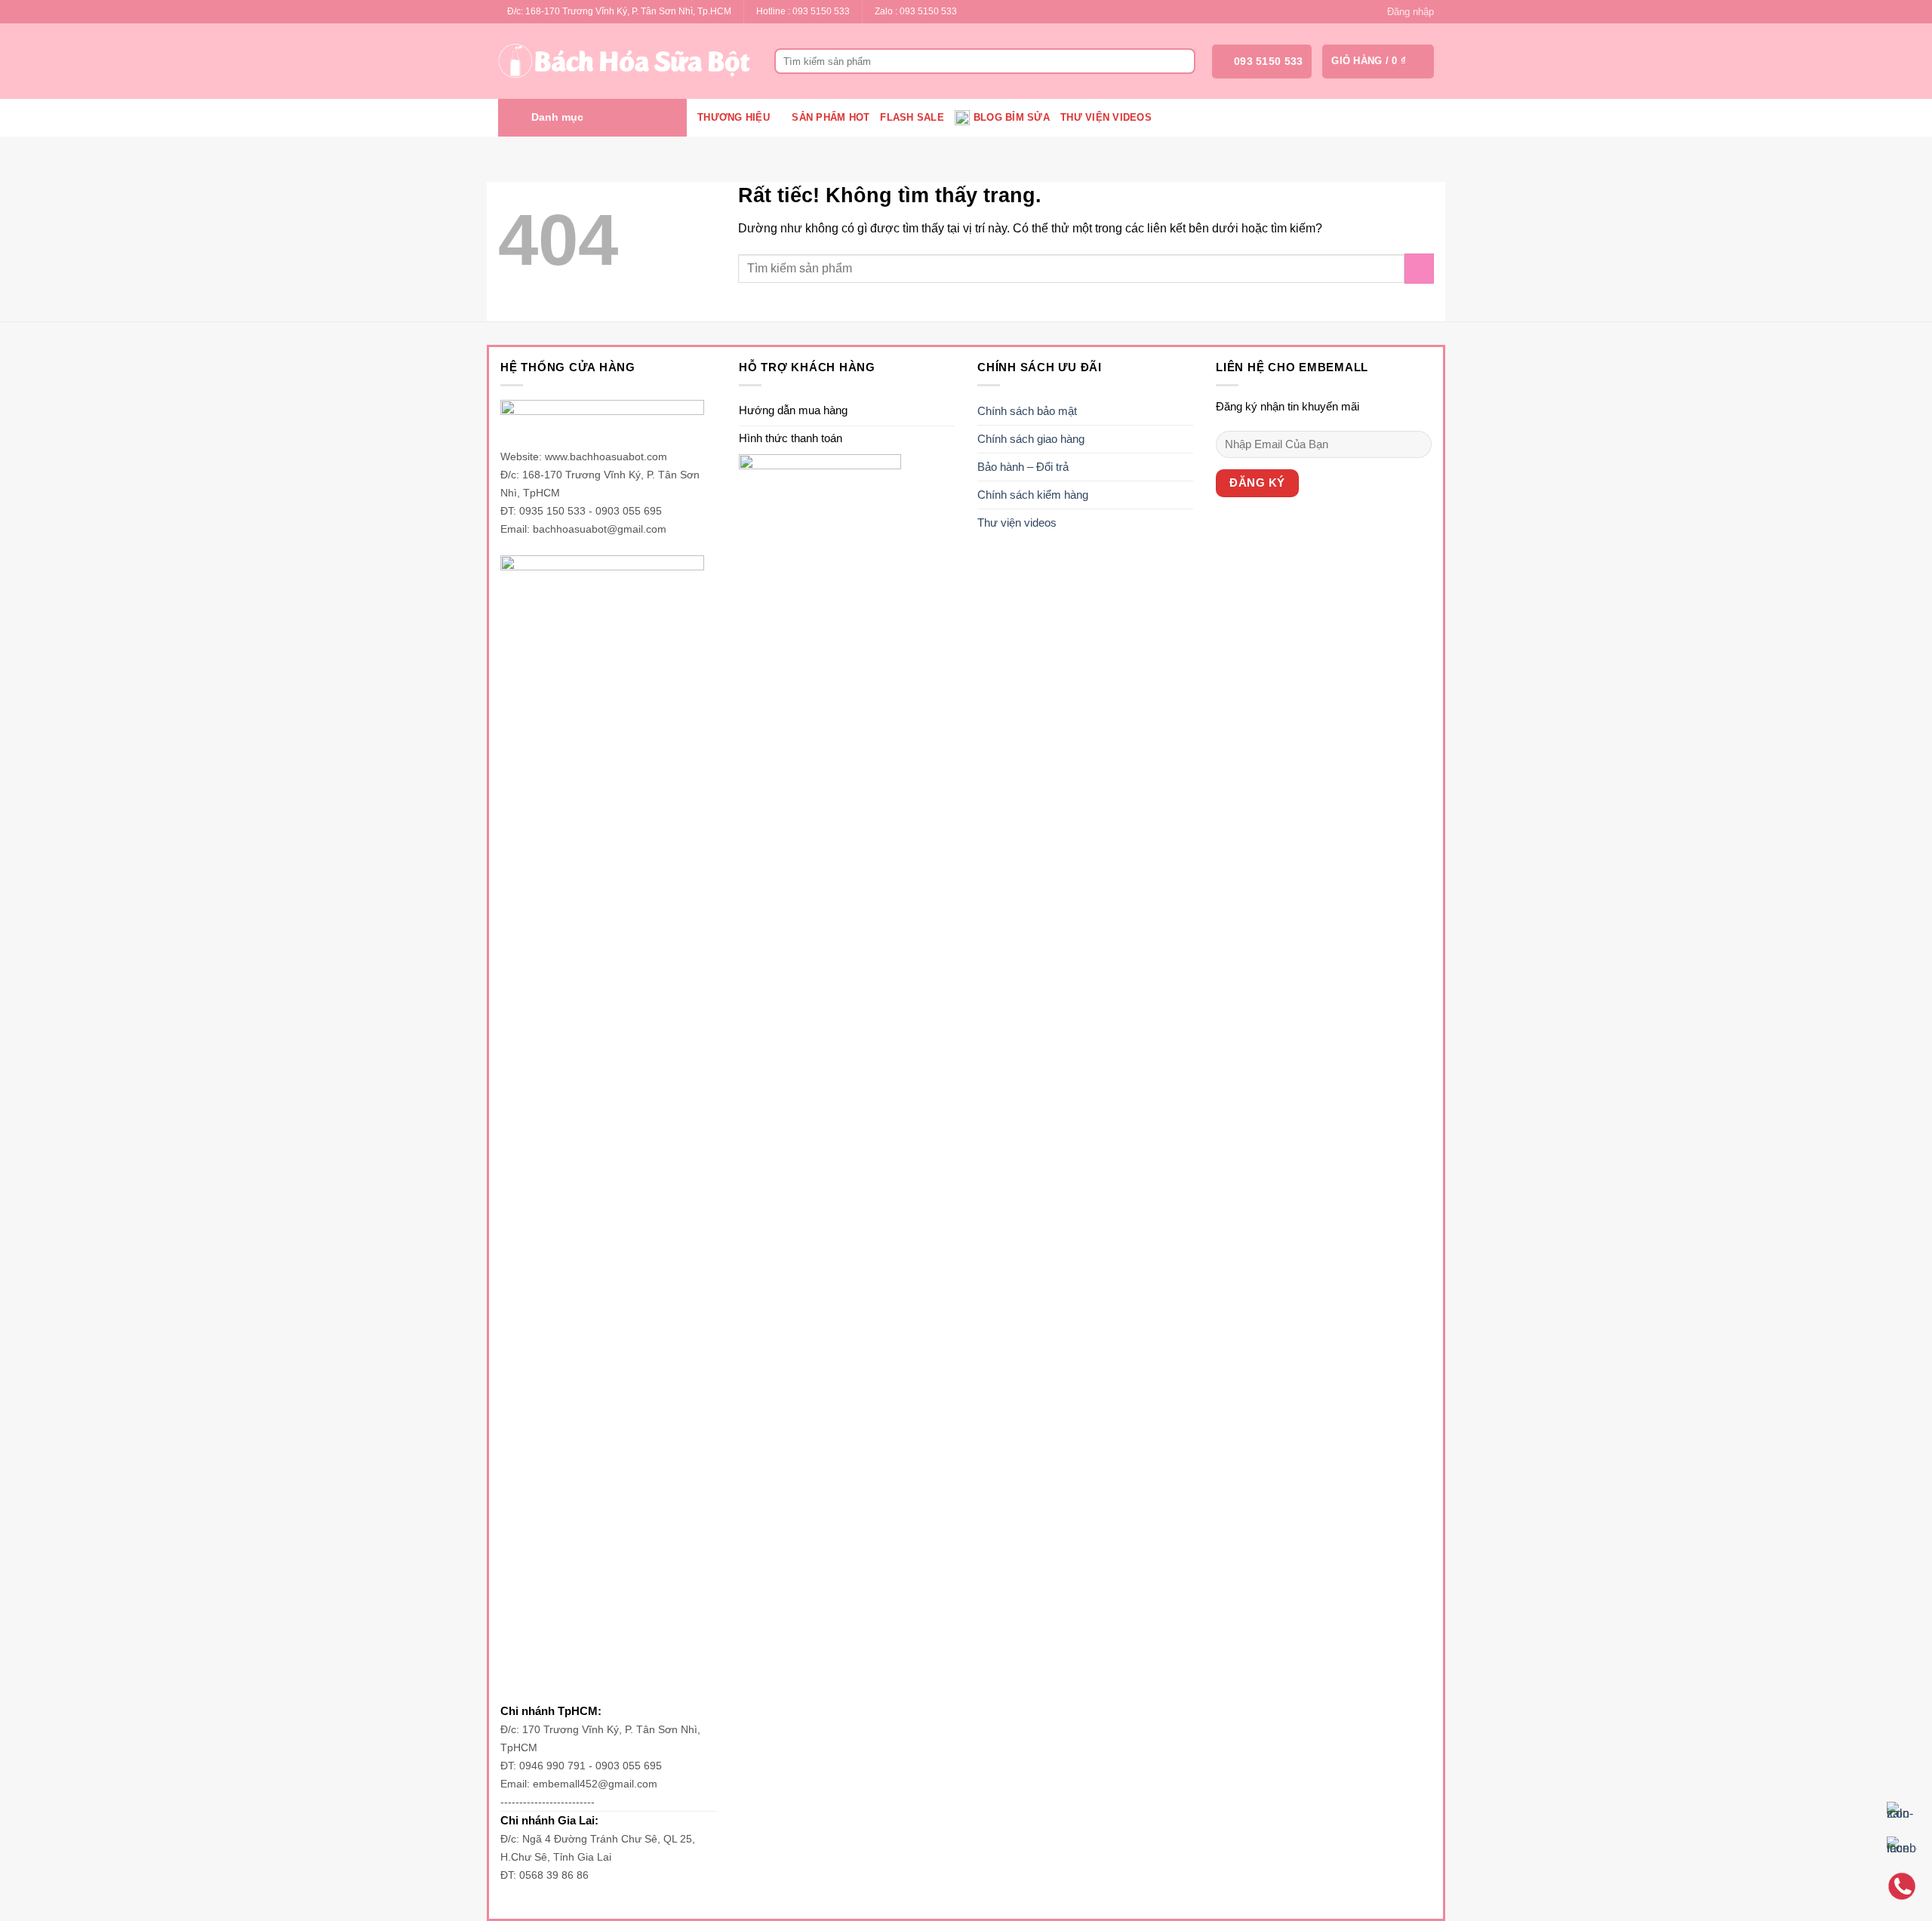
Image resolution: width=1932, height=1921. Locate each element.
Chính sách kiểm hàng (1033, 495)
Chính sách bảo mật (1027, 411)
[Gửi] (1181, 61)
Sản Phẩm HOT (831, 117)
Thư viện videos (1106, 117)
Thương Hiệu (734, 117)
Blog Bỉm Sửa (1012, 117)
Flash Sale (912, 117)
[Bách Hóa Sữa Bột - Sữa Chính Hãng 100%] (625, 61)
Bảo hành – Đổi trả (1023, 467)
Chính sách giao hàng (1031, 439)
